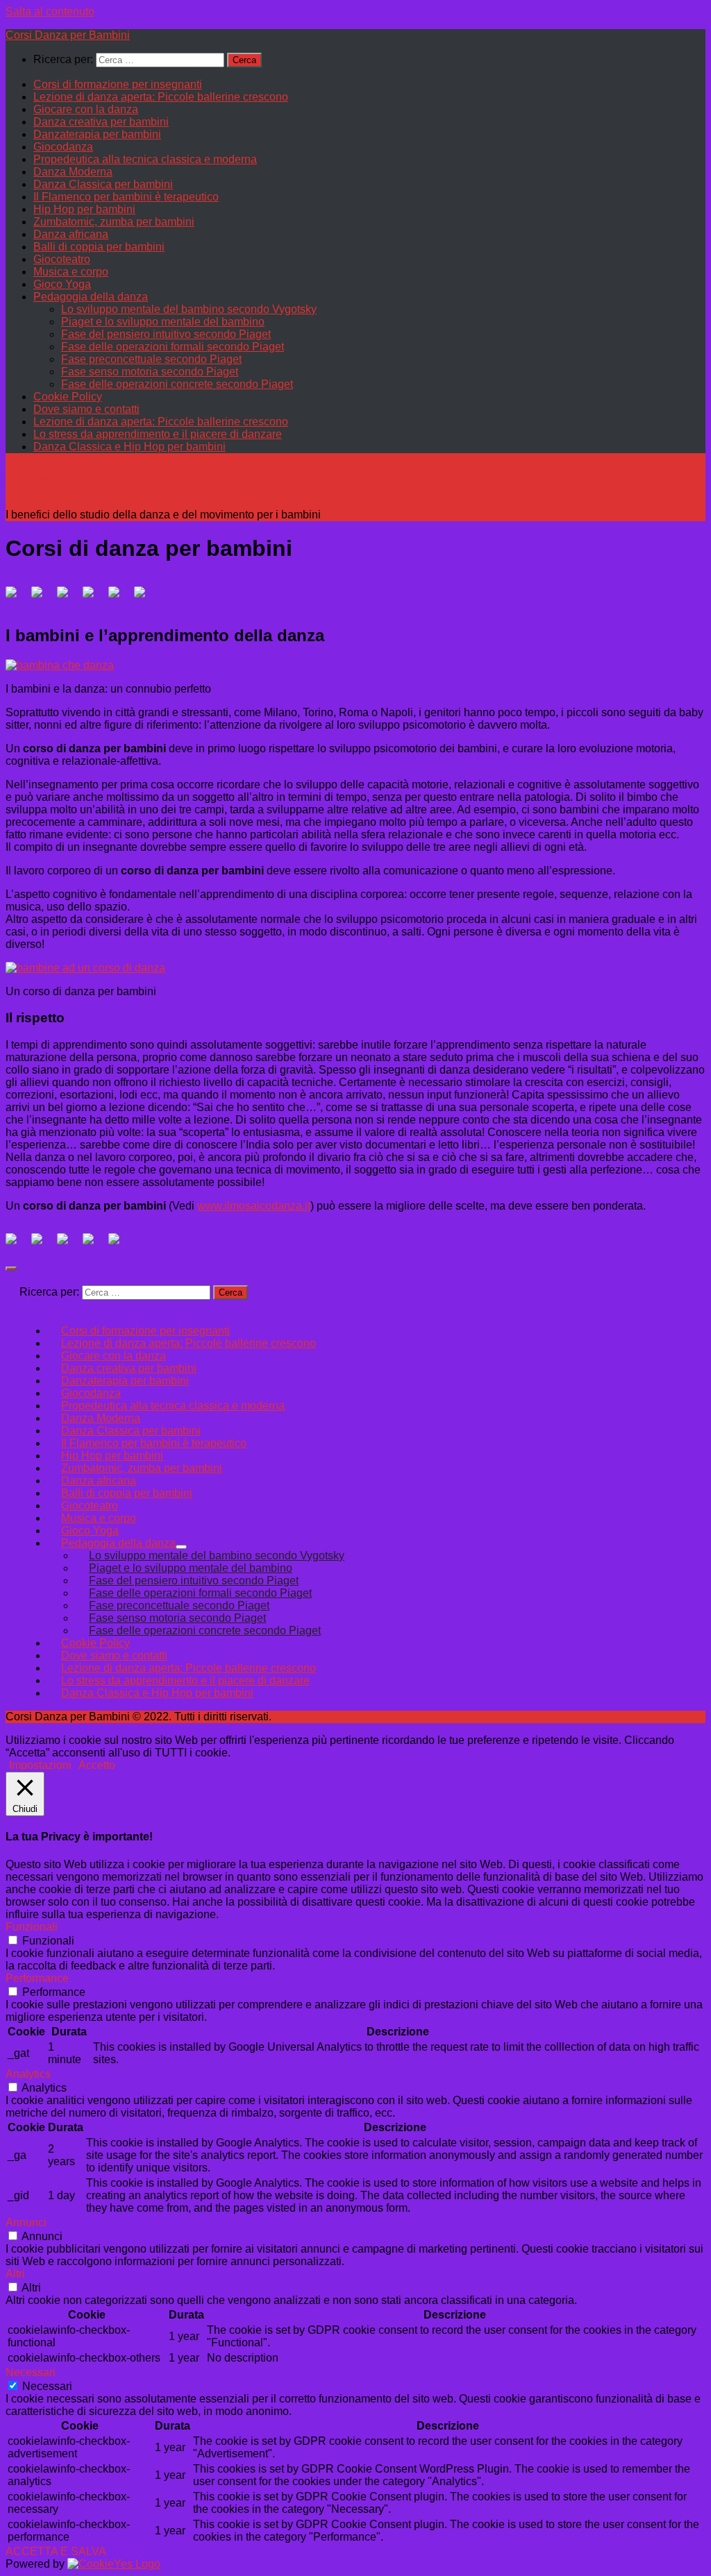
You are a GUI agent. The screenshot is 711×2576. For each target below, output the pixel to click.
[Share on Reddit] (68, 598)
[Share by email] (145, 598)
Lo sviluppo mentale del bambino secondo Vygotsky (189, 309)
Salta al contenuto (50, 11)
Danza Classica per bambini (103, 184)
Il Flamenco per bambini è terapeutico (126, 197)
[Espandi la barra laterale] (11, 1269)
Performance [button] (37, 1978)
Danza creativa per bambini (101, 122)
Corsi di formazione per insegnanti (118, 84)
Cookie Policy (68, 397)
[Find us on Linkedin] (68, 1244)
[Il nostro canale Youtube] (119, 1244)
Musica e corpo (71, 272)
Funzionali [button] (32, 1927)
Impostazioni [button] (40, 1765)
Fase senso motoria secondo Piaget (150, 372)
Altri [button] (15, 2274)
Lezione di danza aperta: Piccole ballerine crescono (161, 97)
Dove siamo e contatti (86, 409)
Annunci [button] (26, 2222)
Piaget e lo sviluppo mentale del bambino (163, 322)
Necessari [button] (31, 2372)
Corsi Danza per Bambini (68, 35)
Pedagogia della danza (91, 297)
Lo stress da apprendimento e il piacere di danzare (158, 434)
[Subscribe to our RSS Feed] (94, 1244)
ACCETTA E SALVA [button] (56, 2551)
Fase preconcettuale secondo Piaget (151, 359)
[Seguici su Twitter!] (42, 1244)
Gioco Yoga (62, 284)
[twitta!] (42, 598)
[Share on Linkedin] (119, 598)
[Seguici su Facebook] (17, 1244)
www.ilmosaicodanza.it (254, 1206)
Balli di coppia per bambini (99, 247)
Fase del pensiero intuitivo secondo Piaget (166, 334)
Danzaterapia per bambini (97, 134)
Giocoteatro (62, 259)
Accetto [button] (97, 1765)
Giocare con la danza (86, 109)
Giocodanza (63, 147)
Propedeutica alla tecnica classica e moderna (145, 159)
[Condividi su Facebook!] (17, 598)
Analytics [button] (28, 2074)
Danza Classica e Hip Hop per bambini (129, 447)
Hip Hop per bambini (84, 209)
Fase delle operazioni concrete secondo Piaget (177, 384)
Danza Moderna (73, 172)
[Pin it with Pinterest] (94, 598)
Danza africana (71, 234)
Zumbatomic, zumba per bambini (114, 222)
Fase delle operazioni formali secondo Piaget (173, 347)
